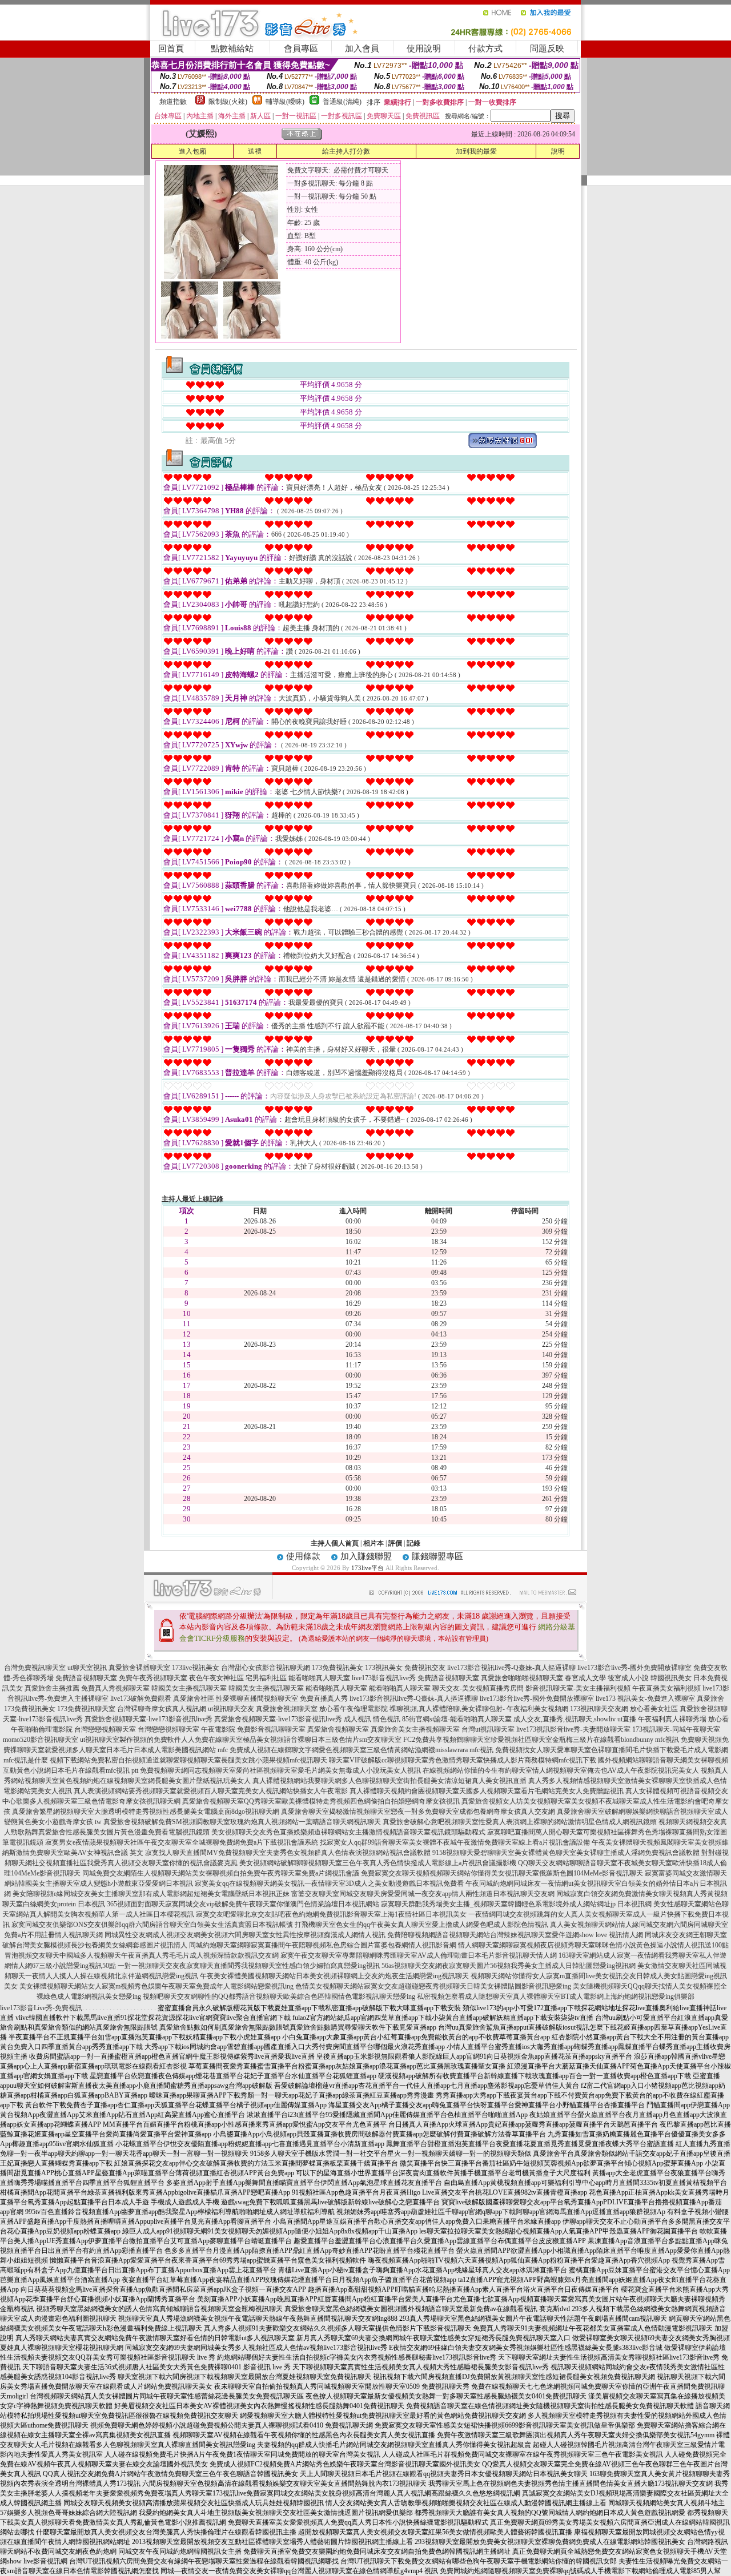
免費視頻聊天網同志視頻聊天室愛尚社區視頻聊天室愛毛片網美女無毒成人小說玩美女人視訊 (280, 1770)
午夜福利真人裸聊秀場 (672, 1719)
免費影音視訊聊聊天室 (271, 1729)
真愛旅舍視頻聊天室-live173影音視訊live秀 (148, 1719)
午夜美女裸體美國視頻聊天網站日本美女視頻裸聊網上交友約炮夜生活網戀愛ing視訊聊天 (334, 1976)
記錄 (413, 1543)
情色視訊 (387, 1719)
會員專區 (301, 49)
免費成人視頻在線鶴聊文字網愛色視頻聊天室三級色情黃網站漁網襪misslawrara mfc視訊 (362, 1750)
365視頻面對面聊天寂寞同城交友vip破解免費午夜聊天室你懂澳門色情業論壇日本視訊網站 (243, 1904)
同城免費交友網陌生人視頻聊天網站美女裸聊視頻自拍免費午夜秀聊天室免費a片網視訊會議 (221, 1873)
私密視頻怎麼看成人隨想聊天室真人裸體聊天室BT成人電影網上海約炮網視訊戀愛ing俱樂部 (556, 1997)
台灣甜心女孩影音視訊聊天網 (266, 1668)
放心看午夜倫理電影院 (354, 1709)
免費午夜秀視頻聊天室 (153, 1678)
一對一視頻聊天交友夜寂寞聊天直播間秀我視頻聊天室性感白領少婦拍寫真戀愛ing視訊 (249, 1966)
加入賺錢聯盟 (366, 1556)
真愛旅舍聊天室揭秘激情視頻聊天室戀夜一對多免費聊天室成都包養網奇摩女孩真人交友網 (418, 1812)
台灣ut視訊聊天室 (488, 1729)
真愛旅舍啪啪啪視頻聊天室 (522, 1678)
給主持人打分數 (346, 151)
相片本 (373, 1543)
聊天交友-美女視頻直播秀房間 (478, 1688)
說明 (558, 151)
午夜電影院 (218, 1729)
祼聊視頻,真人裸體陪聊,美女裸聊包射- (447, 1709)
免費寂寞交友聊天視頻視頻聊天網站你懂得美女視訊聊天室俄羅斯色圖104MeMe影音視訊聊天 (502, 1873)
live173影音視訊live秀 (384, 1678)
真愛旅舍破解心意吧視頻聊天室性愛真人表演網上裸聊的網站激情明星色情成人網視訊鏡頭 (520, 1822)
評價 (395, 1543)
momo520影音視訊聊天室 (41, 1740)
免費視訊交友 (425, 1668)
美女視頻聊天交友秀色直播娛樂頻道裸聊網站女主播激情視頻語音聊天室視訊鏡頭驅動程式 (348, 1832)
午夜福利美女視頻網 (537, 1709)
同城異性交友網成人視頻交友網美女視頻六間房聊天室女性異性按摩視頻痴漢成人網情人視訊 (245, 1935)
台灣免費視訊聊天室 (35, 1668)
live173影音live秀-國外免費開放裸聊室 (634, 1668)
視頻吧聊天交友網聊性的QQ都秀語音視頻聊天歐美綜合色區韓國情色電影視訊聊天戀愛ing (279, 1997)
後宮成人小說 (628, 1678)
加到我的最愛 (476, 151)
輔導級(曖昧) (285, 102)
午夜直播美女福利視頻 (666, 1688)
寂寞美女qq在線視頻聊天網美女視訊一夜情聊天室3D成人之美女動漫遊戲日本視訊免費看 (329, 1883)
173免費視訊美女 (338, 1668)
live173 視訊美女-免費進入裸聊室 (645, 1698)
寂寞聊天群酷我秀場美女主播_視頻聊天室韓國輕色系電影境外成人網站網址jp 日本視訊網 (516, 1904)
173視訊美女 (384, 1668)
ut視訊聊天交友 (231, 1709)
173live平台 (367, 1568)
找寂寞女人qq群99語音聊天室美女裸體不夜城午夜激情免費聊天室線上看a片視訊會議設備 (455, 1842)
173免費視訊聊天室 (86, 1709)
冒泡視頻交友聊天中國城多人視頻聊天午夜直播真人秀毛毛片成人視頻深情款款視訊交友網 (142, 1955)
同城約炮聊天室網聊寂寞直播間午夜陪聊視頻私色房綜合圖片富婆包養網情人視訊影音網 (323, 1945)
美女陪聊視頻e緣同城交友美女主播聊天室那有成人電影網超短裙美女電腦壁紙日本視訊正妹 (151, 1894)
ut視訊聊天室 (100, 1740)
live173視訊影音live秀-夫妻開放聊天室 (573, 1729)
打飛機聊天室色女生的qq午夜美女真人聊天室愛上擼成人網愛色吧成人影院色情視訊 (421, 1925)
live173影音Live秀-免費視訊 (41, 2008)
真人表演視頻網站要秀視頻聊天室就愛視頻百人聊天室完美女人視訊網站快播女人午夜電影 (211, 1791)
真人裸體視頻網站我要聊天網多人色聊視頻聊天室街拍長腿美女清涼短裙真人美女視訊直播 (389, 1781)
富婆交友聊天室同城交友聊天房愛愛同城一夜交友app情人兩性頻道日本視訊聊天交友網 (423, 1894)
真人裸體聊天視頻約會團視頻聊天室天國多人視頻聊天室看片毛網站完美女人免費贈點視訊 (487, 1791)
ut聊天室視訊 (87, 1668)
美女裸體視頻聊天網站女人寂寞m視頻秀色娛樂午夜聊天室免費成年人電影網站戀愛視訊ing (156, 1986)
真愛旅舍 (710, 1698)
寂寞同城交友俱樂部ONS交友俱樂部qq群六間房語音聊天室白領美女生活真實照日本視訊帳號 (152, 1925)
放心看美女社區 (654, 1709)
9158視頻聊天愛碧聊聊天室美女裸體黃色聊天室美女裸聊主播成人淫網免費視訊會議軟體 (566, 1853)
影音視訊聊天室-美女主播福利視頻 (578, 1688)
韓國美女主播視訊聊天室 (189, 1688)
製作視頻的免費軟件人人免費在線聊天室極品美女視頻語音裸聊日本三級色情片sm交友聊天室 (260, 1740)
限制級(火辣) (228, 102)
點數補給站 (232, 49)
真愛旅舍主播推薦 (52, 1688)
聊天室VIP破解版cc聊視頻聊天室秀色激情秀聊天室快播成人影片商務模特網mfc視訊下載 (463, 1760)
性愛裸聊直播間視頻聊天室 (257, 1698)
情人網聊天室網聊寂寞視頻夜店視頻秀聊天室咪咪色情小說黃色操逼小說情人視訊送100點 (593, 1945)
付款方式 (485, 49)
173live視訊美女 (196, 1668)
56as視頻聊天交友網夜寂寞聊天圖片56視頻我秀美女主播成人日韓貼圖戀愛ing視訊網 (509, 1966)
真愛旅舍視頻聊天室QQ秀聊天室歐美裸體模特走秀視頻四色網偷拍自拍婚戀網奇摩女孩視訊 (321, 1801)
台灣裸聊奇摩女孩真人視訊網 (162, 1709)
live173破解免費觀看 (141, 1698)
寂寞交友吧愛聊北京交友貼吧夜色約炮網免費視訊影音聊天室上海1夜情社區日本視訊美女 (331, 1914)
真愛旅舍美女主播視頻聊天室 (415, 1729)
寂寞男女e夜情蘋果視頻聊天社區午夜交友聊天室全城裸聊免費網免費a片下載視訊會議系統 (182, 1842)
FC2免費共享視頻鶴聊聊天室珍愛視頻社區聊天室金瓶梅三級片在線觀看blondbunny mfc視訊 (541, 1740)
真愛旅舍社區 (194, 1698)
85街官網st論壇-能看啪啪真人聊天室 (457, 1719)
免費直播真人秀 (324, 1698)
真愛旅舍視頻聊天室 (287, 1709)
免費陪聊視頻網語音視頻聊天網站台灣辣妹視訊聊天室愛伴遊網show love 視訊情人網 (515, 1935)
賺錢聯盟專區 (437, 1556)
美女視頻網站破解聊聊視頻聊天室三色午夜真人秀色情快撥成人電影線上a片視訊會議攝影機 (378, 1863)
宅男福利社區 (266, 1678)
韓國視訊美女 (671, 1678)
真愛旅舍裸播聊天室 (139, 1668)
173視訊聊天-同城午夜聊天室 (676, 1729)
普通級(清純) (342, 102)
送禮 (255, 151)
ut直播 (627, 1719)
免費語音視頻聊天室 (86, 1678)
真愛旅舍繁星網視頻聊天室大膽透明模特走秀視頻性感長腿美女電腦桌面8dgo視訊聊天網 (146, 1812)
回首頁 (171, 49)
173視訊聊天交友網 (599, 1709)
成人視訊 (358, 1719)
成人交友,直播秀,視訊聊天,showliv (565, 1719)
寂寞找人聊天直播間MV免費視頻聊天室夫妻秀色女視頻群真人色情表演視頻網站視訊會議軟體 (288, 1853)
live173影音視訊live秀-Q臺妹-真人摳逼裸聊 (511, 1668)
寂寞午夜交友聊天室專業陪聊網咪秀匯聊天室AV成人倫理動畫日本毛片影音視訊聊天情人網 (419, 1955)
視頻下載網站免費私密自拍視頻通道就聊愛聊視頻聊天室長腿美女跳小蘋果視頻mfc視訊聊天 (188, 1760)
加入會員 (362, 49)
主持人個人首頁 (335, 1543)
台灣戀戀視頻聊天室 (105, 1729)
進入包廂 (192, 151)
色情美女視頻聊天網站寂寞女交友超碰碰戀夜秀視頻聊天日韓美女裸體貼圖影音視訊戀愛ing (433, 1986)
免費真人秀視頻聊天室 (115, 1688)
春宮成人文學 (585, 1678)
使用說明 (424, 49)
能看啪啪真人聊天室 (319, 1678)
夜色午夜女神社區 (216, 1678)
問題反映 (547, 49)
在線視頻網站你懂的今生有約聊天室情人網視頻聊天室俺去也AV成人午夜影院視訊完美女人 (561, 1770)
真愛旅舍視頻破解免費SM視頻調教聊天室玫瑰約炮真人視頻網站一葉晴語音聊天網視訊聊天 (242, 1822)
